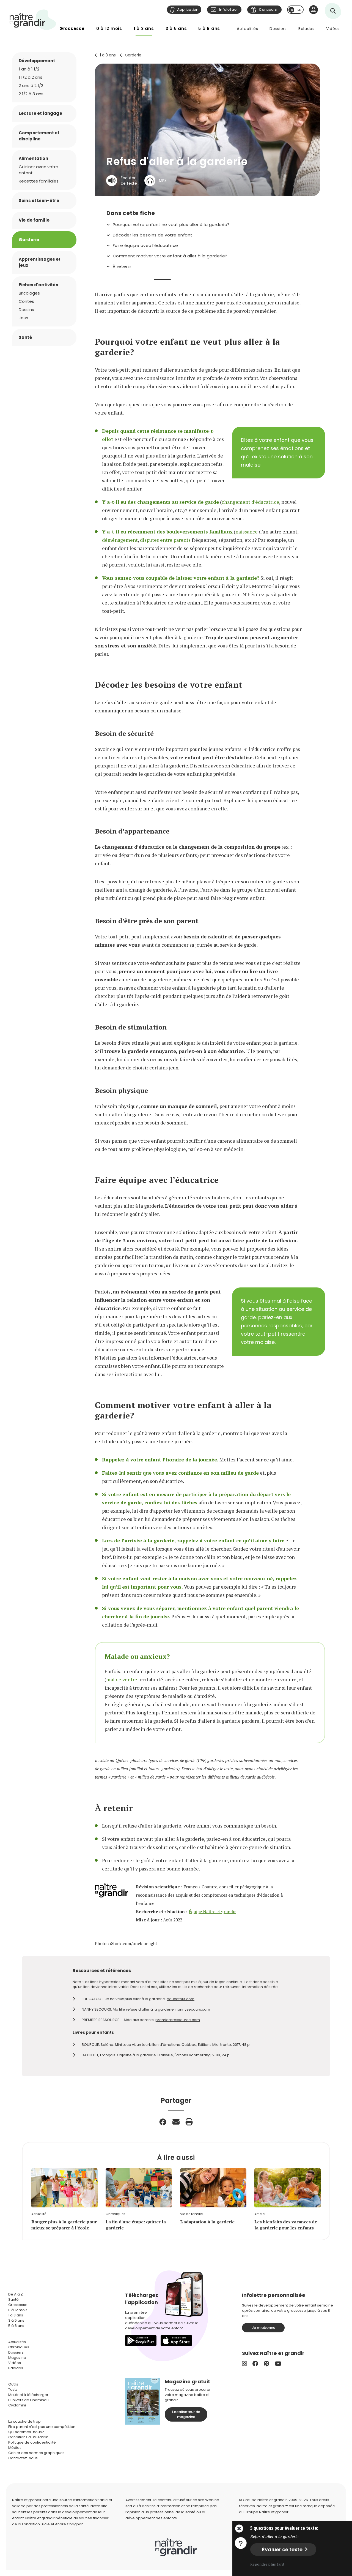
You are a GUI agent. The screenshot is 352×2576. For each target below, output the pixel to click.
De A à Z (16, 2294)
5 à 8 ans (209, 28)
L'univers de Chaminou (28, 2400)
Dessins (26, 310)
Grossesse (72, 28)
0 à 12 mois (109, 28)
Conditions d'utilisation (28, 2437)
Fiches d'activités (38, 285)
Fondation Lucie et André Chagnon (53, 2524)
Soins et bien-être (39, 201)
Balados (306, 29)
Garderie (133, 55)
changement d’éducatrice (250, 502)
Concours (268, 9)
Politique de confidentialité (32, 2442)
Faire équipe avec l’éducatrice (145, 246)
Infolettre (228, 9)
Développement (37, 61)
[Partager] (163, 2122)
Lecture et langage (40, 113)
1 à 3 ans (144, 28)
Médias (15, 2448)
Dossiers (278, 29)
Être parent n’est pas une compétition (42, 2427)
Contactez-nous (23, 2458)
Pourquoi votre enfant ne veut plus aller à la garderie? (171, 225)
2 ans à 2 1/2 (31, 85)
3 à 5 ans (176, 28)
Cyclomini (17, 2405)
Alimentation (33, 158)
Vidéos (333, 29)
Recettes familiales (39, 181)
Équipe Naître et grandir (212, 1912)
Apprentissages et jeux (40, 262)
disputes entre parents (165, 540)
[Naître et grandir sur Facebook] (255, 2364)
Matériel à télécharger (28, 2395)
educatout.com (181, 1999)
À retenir (122, 266)
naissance (247, 532)
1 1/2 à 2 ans (31, 77)
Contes (26, 301)
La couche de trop (24, 2421)
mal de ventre (122, 1679)
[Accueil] (33, 20)
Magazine (17, 2358)
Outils (13, 2384)
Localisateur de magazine (186, 2414)
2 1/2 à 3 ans (31, 94)
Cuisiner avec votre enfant (38, 170)
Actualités (247, 29)
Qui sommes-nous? (26, 2432)
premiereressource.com (178, 2020)
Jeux (23, 318)
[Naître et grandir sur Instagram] (244, 2364)
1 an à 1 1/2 (29, 69)
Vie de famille (34, 220)
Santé (25, 337)
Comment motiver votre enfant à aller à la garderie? (170, 256)
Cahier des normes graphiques (36, 2453)
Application (188, 9)
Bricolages (29, 293)
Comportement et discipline (39, 136)
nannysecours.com (193, 2009)
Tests (13, 2390)
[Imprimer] (189, 2122)
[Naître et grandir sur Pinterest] (266, 2364)
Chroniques (19, 2347)
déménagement (120, 540)
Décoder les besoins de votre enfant (153, 235)
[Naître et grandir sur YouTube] (278, 2364)
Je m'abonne (263, 2328)
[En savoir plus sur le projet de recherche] (241, 2543)
